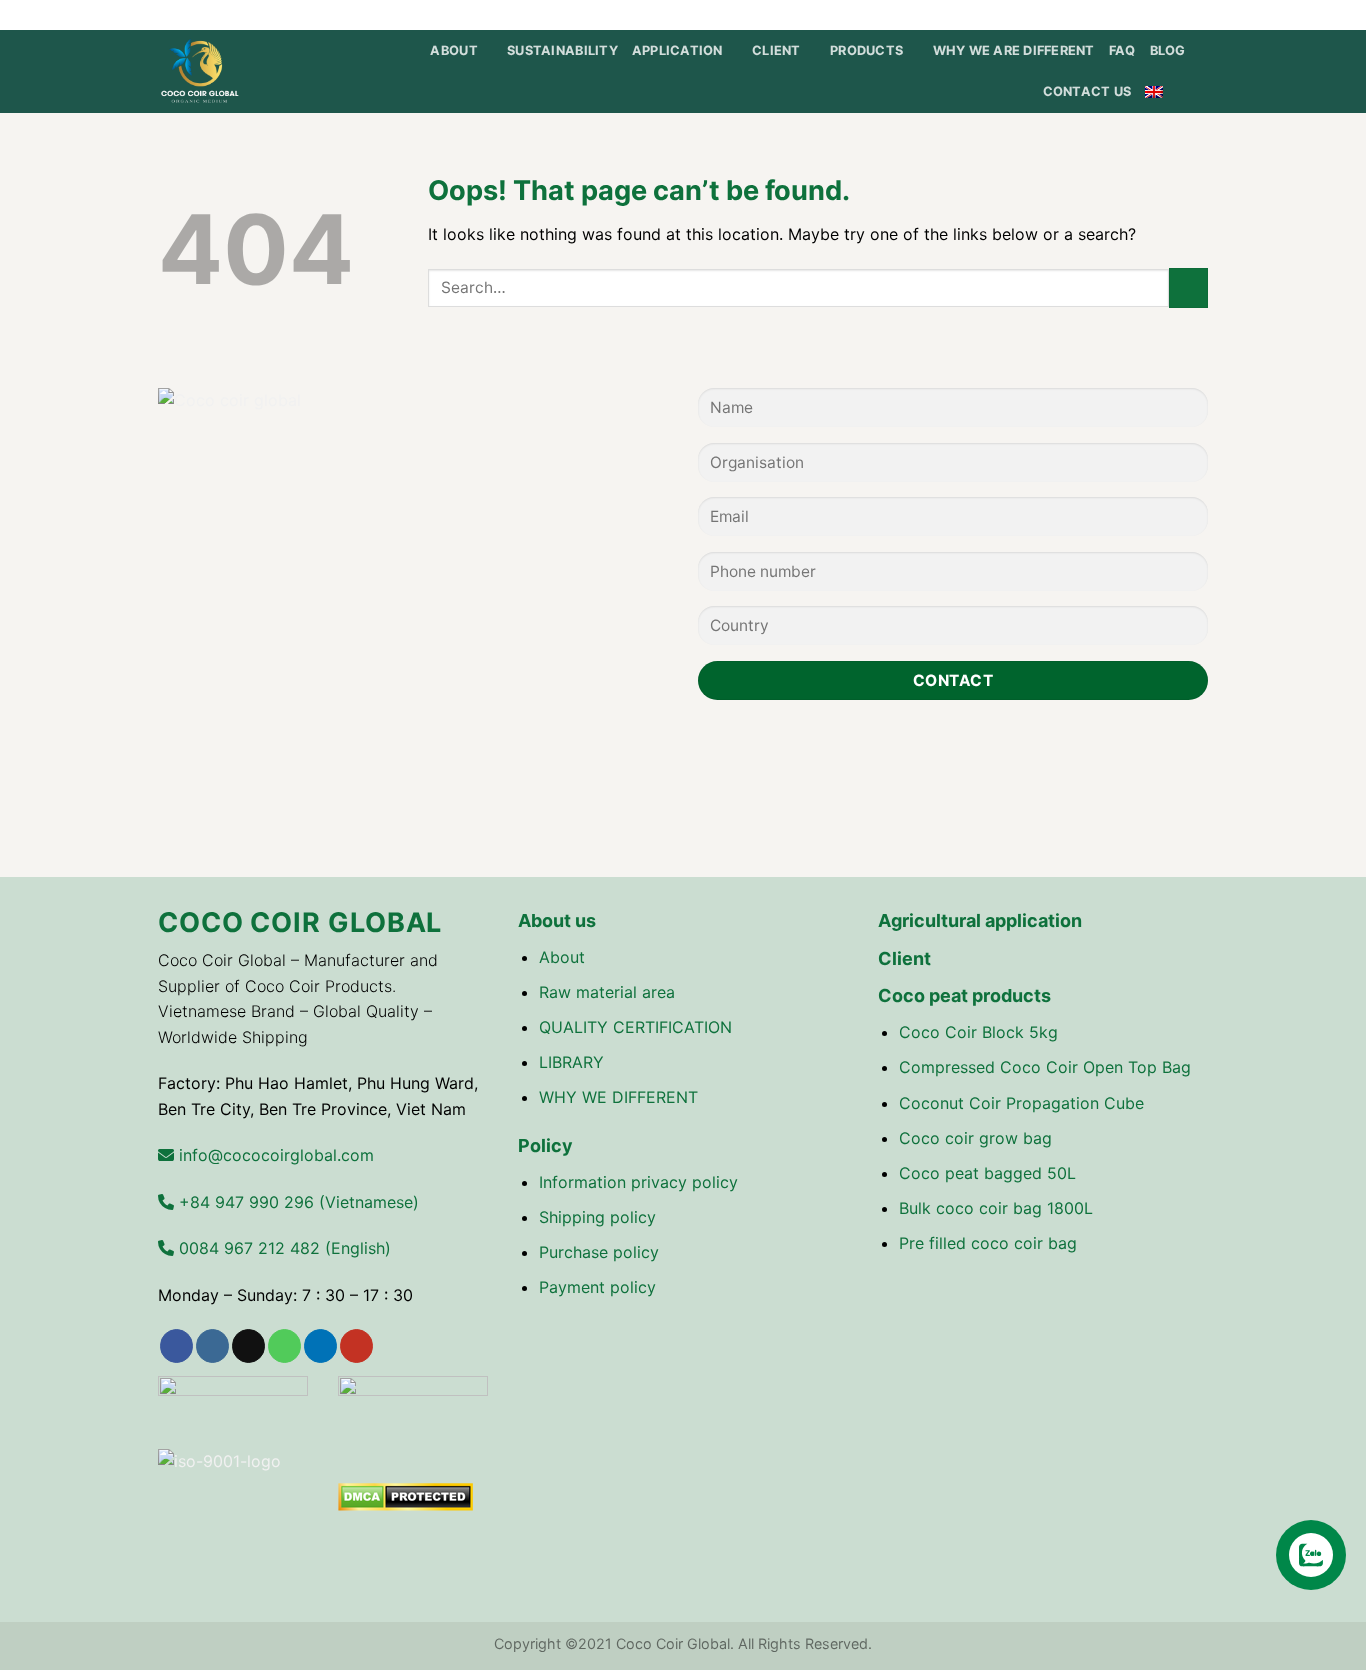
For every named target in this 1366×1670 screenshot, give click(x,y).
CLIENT (776, 50)
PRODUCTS (866, 50)
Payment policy (597, 1287)
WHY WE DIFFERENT (618, 1097)
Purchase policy (599, 1252)
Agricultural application (980, 920)
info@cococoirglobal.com (274, 1155)
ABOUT (453, 50)
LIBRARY (571, 1062)
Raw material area (607, 992)
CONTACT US (1087, 91)
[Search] (1200, 92)
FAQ (1122, 50)
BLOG (1168, 50)
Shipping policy (597, 1217)
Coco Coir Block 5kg (978, 1032)
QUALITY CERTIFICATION (635, 1027)
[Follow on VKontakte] (1198, 15)
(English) (282, 1248)
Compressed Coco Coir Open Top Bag (1045, 1067)
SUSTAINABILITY (562, 50)
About (562, 957)
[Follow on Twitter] (1102, 15)
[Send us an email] (1122, 15)
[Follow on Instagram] (1083, 15)
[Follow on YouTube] (1179, 15)
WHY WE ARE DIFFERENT (1014, 50)
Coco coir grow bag (975, 1138)
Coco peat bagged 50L (987, 1173)
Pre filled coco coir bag (988, 1243)
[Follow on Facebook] (1064, 15)
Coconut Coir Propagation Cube (1021, 1103)
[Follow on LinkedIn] (1160, 15)
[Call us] (1141, 15)
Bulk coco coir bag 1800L (996, 1208)
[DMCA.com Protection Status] (405, 1495)
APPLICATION (677, 50)
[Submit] (1188, 287)
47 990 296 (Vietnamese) (296, 1202)
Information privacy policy (638, 1182)
